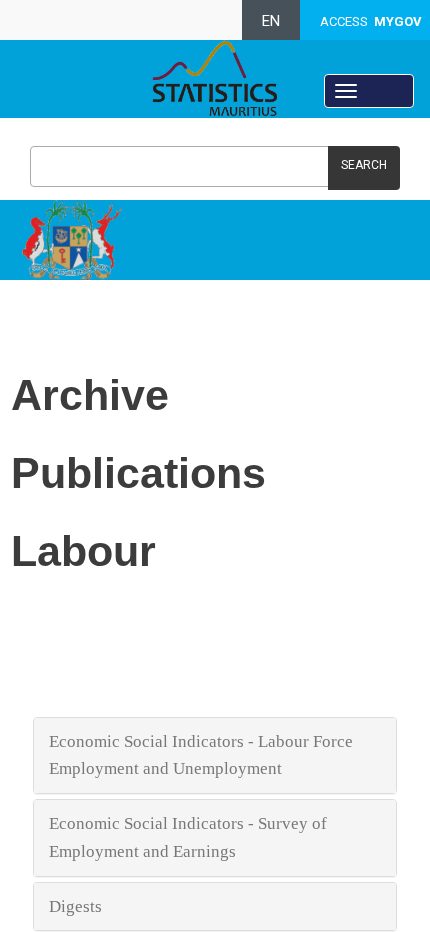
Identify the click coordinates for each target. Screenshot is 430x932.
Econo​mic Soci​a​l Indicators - (153, 823)
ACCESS (371, 21)
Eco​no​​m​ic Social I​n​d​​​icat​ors (146, 741)
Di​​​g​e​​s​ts (77, 906)
